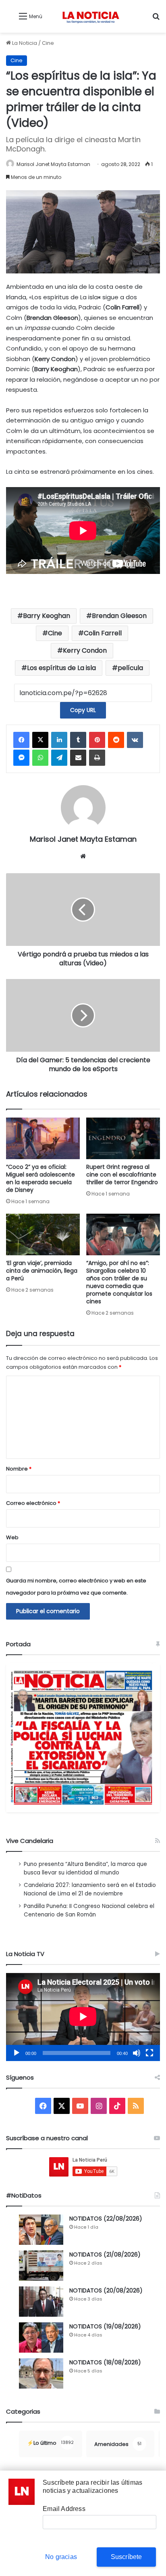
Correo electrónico (33, 1503)
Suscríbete (127, 2557)
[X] (40, 740)
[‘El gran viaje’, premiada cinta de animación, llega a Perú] (43, 1234)
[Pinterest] (97, 740)
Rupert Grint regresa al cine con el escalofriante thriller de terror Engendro (122, 1175)
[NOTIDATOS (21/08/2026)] (41, 2266)
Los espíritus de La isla (61, 668)
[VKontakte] (135, 740)
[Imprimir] (97, 758)
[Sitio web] (83, 856)
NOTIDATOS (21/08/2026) (105, 2255)
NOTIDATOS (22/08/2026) (106, 2219)
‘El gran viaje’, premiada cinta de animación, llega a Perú (42, 1271)
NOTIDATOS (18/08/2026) (105, 2362)
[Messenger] (21, 758)
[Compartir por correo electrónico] (78, 758)
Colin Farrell (103, 633)
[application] (83, 2017)
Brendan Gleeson (119, 616)
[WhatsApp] (40, 758)
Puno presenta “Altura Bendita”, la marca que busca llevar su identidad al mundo (85, 1868)
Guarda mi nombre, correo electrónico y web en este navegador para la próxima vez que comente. (76, 1587)
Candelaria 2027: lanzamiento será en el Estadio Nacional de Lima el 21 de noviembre (90, 1889)
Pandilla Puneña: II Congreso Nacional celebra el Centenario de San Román (89, 1910)
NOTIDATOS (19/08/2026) (105, 2326)
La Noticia (24, 43)
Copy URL (83, 710)
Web (12, 1537)
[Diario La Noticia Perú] (91, 16)
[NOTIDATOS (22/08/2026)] (41, 2230)
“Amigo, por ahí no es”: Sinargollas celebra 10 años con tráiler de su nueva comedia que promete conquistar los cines (119, 1282)
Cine (48, 43)
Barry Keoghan (47, 616)
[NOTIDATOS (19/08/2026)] (41, 2338)
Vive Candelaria (30, 1841)
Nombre (19, 1469)
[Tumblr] (78, 740)
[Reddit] (116, 740)
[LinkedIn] (59, 740)
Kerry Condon (85, 650)
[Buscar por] (156, 19)
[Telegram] (59, 758)
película (130, 668)
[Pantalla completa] (149, 2053)
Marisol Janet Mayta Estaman (53, 164)
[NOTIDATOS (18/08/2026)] (41, 2373)
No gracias (61, 2557)
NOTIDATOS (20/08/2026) (106, 2290)
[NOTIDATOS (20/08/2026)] (41, 2302)
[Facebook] (21, 740)
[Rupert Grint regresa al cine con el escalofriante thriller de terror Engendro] (123, 1138)
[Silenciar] (137, 2053)
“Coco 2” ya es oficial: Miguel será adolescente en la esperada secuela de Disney (40, 1178)
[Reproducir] (17, 2053)
